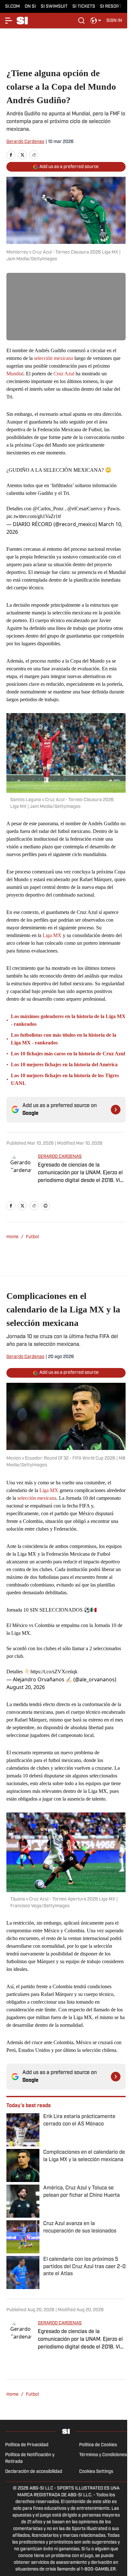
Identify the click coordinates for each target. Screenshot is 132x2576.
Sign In (114, 21)
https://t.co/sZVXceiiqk (54, 1672)
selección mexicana (54, 358)
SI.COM (12, 7)
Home (12, 1237)
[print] (45, 1206)
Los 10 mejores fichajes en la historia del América (64, 1064)
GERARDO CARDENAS (60, 1157)
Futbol (32, 1237)
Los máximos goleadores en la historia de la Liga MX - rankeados (68, 1020)
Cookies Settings (96, 2472)
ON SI (30, 7)
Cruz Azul (64, 374)
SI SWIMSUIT (54, 7)
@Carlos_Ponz (48, 509)
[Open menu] (9, 21)
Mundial (15, 374)
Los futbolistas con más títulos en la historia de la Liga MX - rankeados (64, 1039)
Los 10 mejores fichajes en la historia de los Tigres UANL (65, 1079)
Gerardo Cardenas (25, 142)
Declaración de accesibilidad (34, 2472)
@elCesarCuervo (85, 509)
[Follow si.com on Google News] (116, 1110)
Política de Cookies (98, 2445)
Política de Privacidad (27, 2445)
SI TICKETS (84, 7)
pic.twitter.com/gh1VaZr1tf (34, 516)
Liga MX (51, 935)
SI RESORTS (112, 7)
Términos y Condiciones (103, 2455)
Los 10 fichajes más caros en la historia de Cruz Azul (68, 1054)
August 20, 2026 (26, 1687)
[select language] (96, 21)
